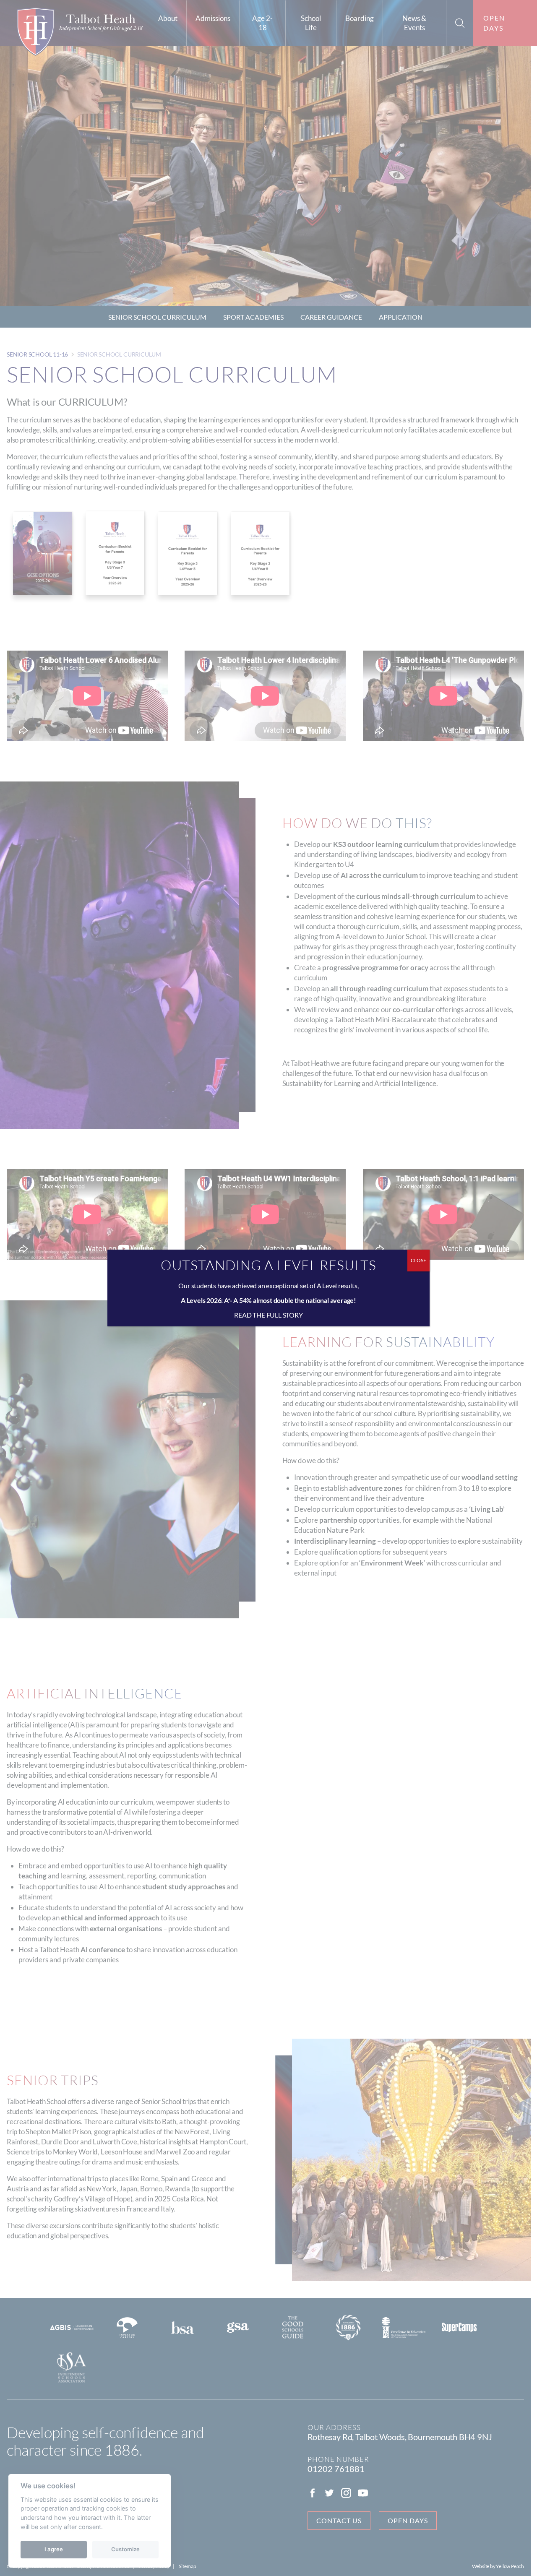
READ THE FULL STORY (268, 1315)
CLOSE (418, 1260)
